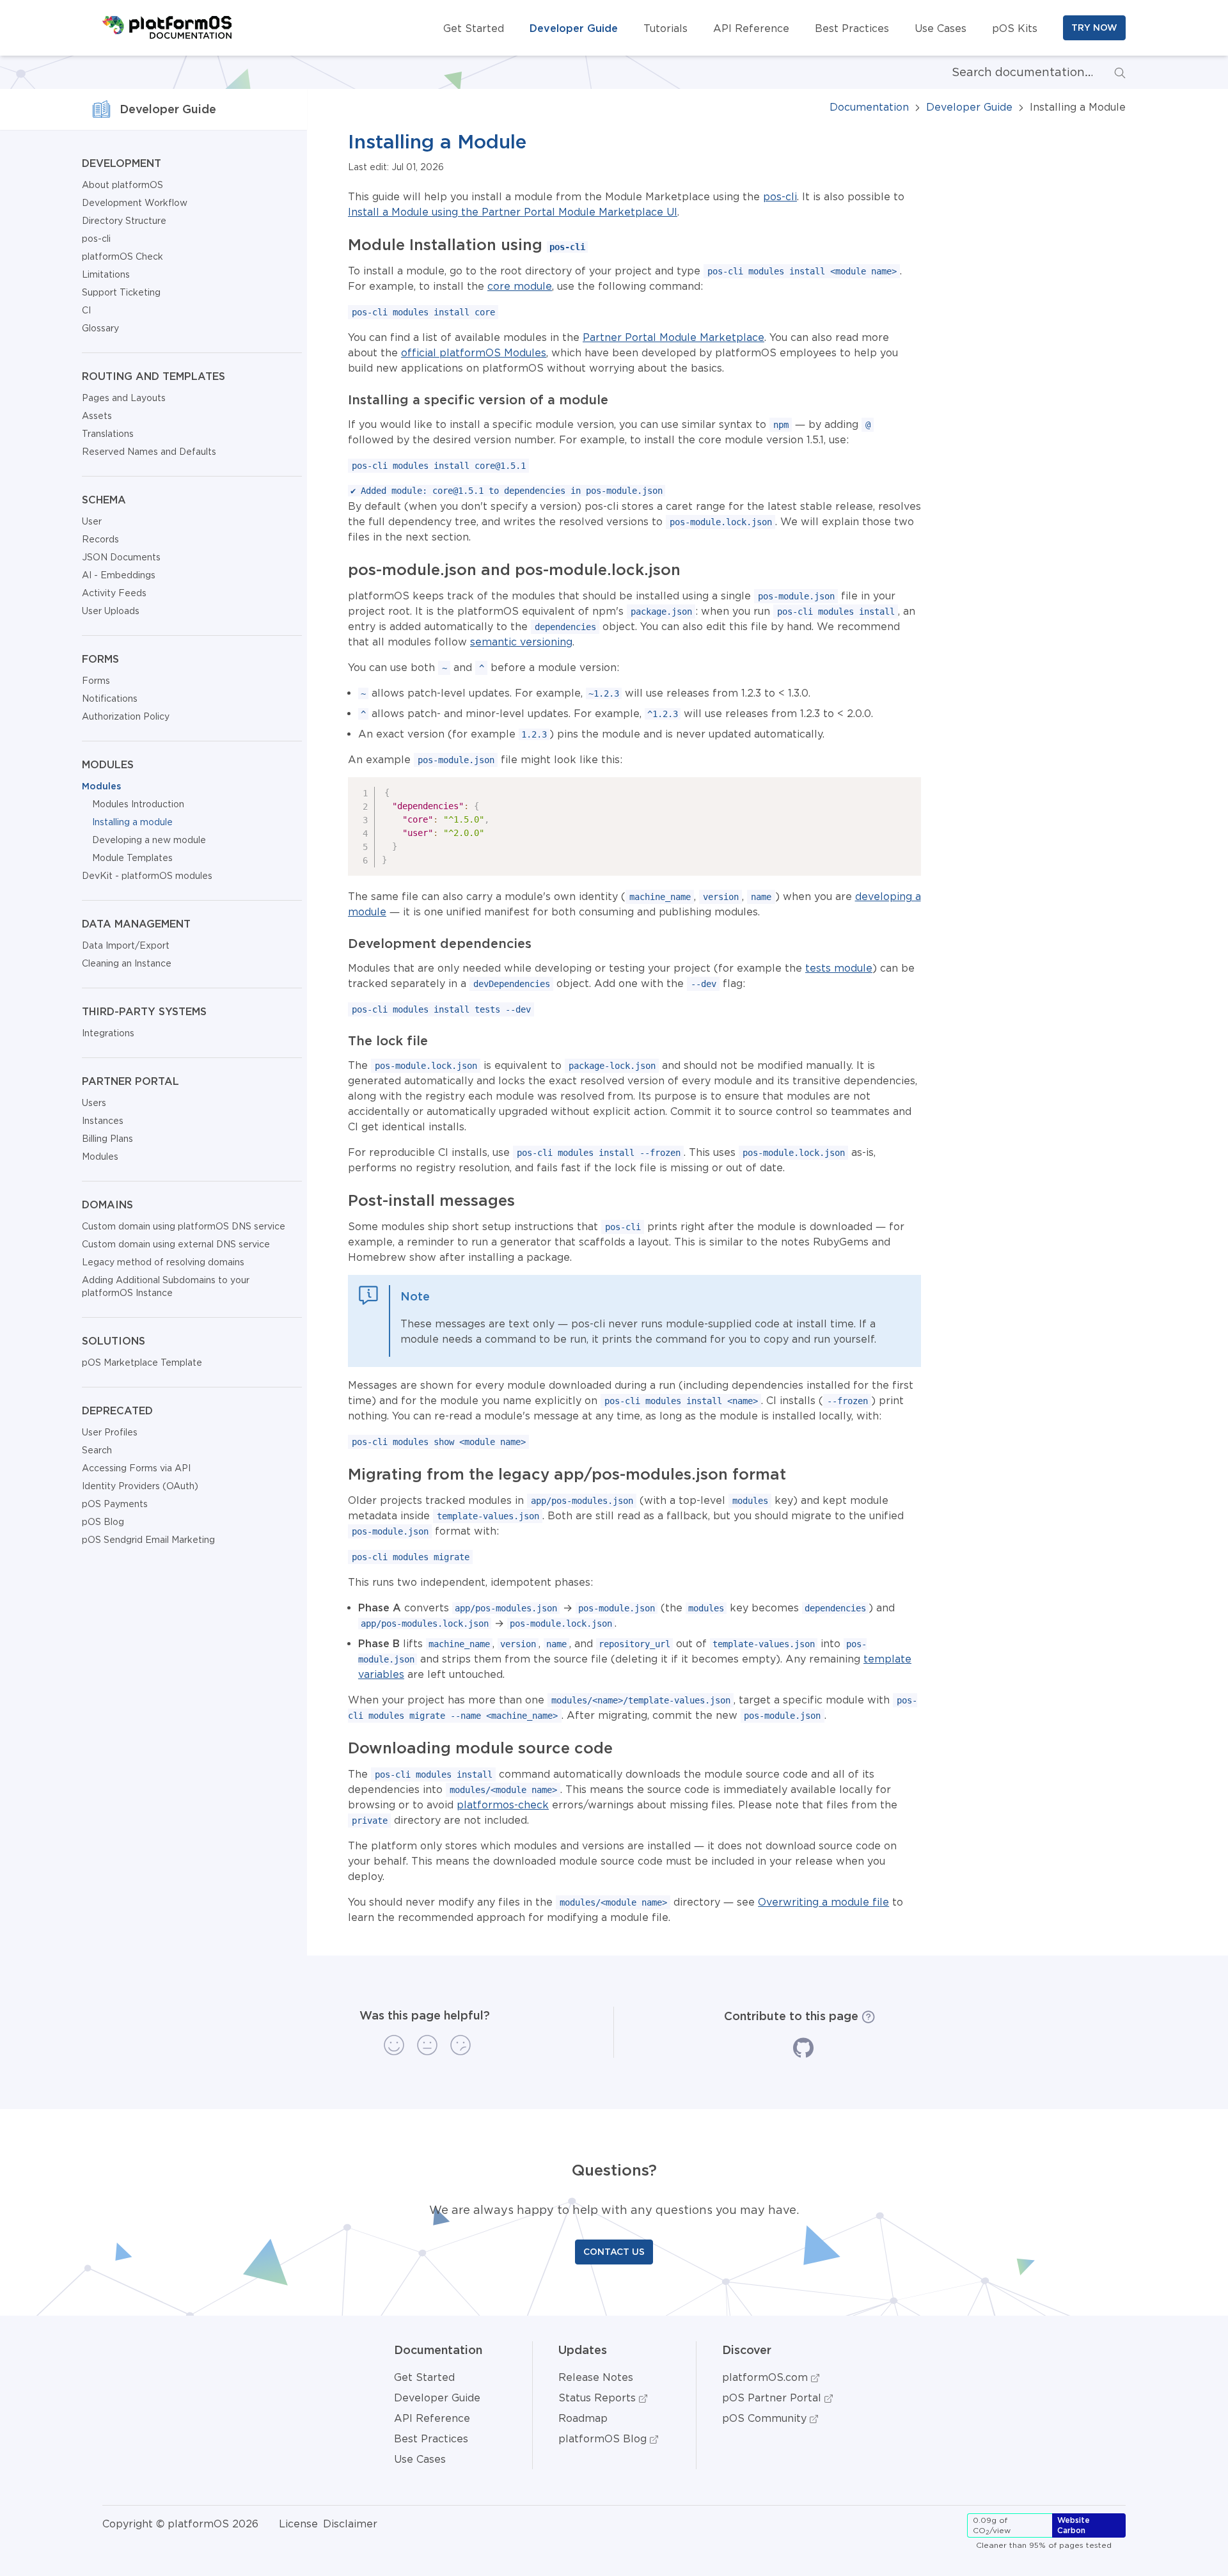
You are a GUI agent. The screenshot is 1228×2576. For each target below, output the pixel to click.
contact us (614, 2252)
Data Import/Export (126, 945)
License (298, 2524)
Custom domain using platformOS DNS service (184, 1226)
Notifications (110, 699)
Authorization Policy (126, 716)
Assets (97, 416)
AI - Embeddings (119, 575)
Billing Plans (107, 1139)
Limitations (106, 274)
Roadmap (583, 2418)
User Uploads (111, 611)
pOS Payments (115, 1504)
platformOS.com (767, 2377)
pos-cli (96, 239)
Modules (101, 786)
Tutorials (665, 28)
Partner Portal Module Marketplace (673, 337)
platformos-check (503, 1805)
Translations (108, 434)
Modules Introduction (138, 804)
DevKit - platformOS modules (147, 876)
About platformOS (122, 185)
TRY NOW (1094, 28)
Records (100, 539)
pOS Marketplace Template (142, 1363)
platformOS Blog (604, 2438)
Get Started (474, 28)
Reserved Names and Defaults (149, 452)
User (92, 521)
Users (94, 1103)
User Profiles (110, 1432)
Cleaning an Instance (127, 963)
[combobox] (1012, 72)
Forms (96, 681)
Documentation (869, 107)
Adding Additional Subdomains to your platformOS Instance (166, 1286)
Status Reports (599, 2398)
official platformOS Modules (474, 352)
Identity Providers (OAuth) (140, 1486)
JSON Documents (121, 557)
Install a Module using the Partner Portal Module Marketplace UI (513, 212)
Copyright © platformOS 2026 (180, 2524)
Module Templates (132, 858)
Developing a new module (149, 840)
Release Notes (596, 2377)
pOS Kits (1015, 28)
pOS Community (766, 2418)
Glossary (100, 328)
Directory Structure (124, 221)
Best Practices (852, 28)
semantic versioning (521, 642)
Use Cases (941, 28)
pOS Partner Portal (773, 2398)
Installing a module (132, 822)
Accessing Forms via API (136, 1468)
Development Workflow (135, 203)
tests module (839, 968)
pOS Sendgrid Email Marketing (148, 1540)
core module (520, 286)
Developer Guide (574, 28)
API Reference (751, 28)
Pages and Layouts (124, 398)
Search (97, 1450)
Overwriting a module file (823, 1902)
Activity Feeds (114, 593)
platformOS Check (122, 257)
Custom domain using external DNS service (176, 1244)
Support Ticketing (121, 292)
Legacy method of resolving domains (163, 1262)
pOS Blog (103, 1522)
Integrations (108, 1033)
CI (86, 310)
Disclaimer (350, 2524)
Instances (103, 1121)
